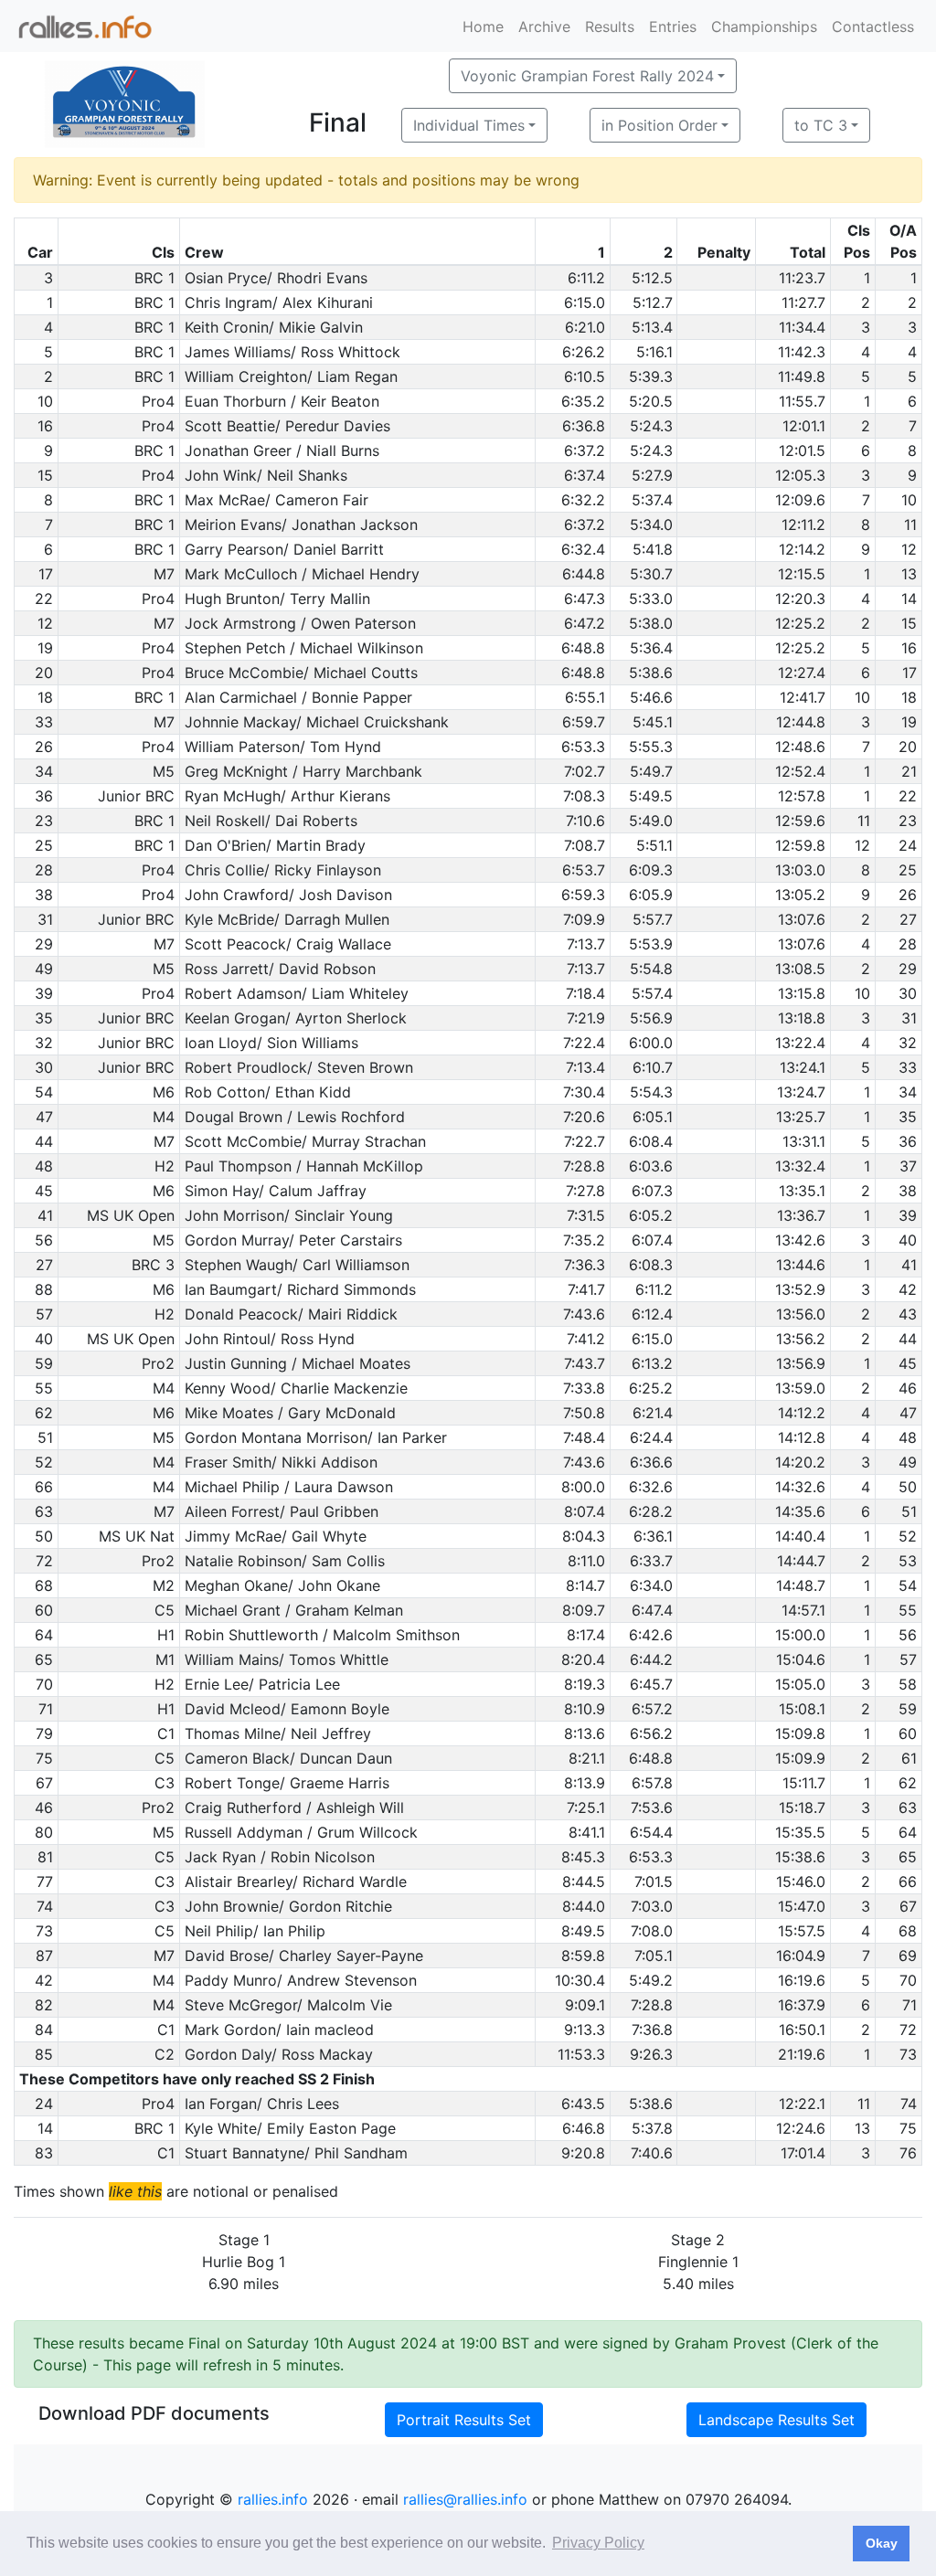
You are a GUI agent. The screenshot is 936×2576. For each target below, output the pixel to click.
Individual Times (469, 125)
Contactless (873, 27)
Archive (544, 27)
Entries (673, 27)
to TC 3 (821, 125)
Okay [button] (882, 2543)
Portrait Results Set (464, 2420)
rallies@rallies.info (465, 2499)
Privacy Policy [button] (598, 2543)
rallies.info (273, 2499)
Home (483, 27)
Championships (764, 27)
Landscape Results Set (776, 2420)
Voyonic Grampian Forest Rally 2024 (587, 76)
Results (610, 27)
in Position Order (659, 125)
